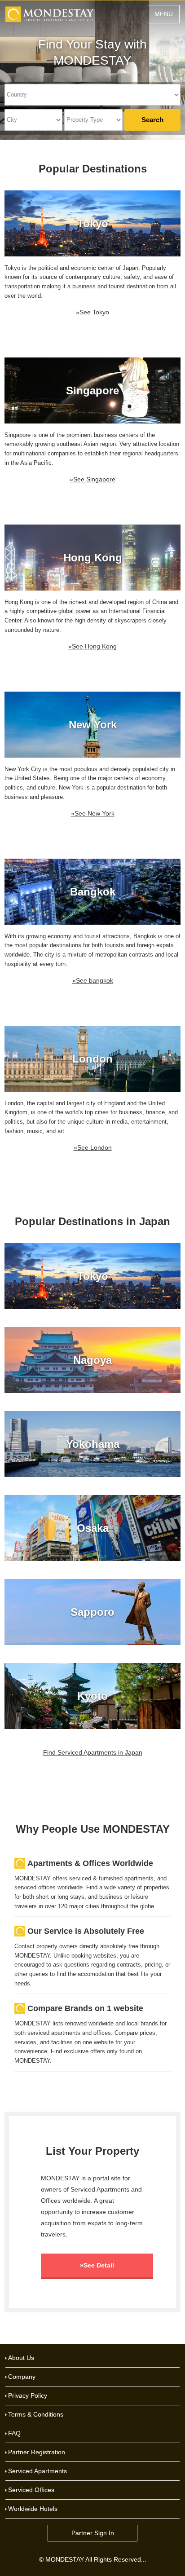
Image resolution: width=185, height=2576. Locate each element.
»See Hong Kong (92, 646)
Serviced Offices (31, 2490)
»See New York (93, 813)
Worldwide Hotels (33, 2509)
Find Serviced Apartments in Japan (93, 1752)
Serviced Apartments (37, 2471)
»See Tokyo (92, 312)
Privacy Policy (28, 2395)
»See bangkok (93, 980)
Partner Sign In (93, 2533)
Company (22, 2377)
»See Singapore (92, 479)
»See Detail (97, 2265)
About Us (21, 2358)
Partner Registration (37, 2452)
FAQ (14, 2433)
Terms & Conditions (36, 2414)
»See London (93, 1147)
